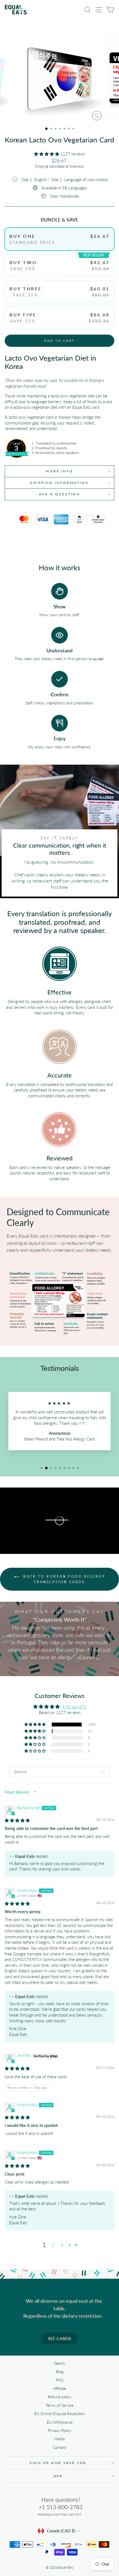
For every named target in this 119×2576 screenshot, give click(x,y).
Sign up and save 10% (58, 2463)
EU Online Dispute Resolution (60, 2414)
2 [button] (53, 2245)
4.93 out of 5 (74, 1707)
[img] (17, 1820)
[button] (47, 154)
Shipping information (59, 483)
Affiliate (59, 2389)
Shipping (42, 166)
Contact (60, 2447)
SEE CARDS (59, 2338)
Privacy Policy (59, 2431)
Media (59, 2439)
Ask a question (59, 494)
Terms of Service (60, 2405)
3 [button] (62, 2245)
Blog (60, 2372)
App (58, 2476)
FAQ (60, 2380)
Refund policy (60, 2397)
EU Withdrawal (60, 2422)
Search (60, 2363)
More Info (59, 471)
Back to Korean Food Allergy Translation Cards (64, 1579)
